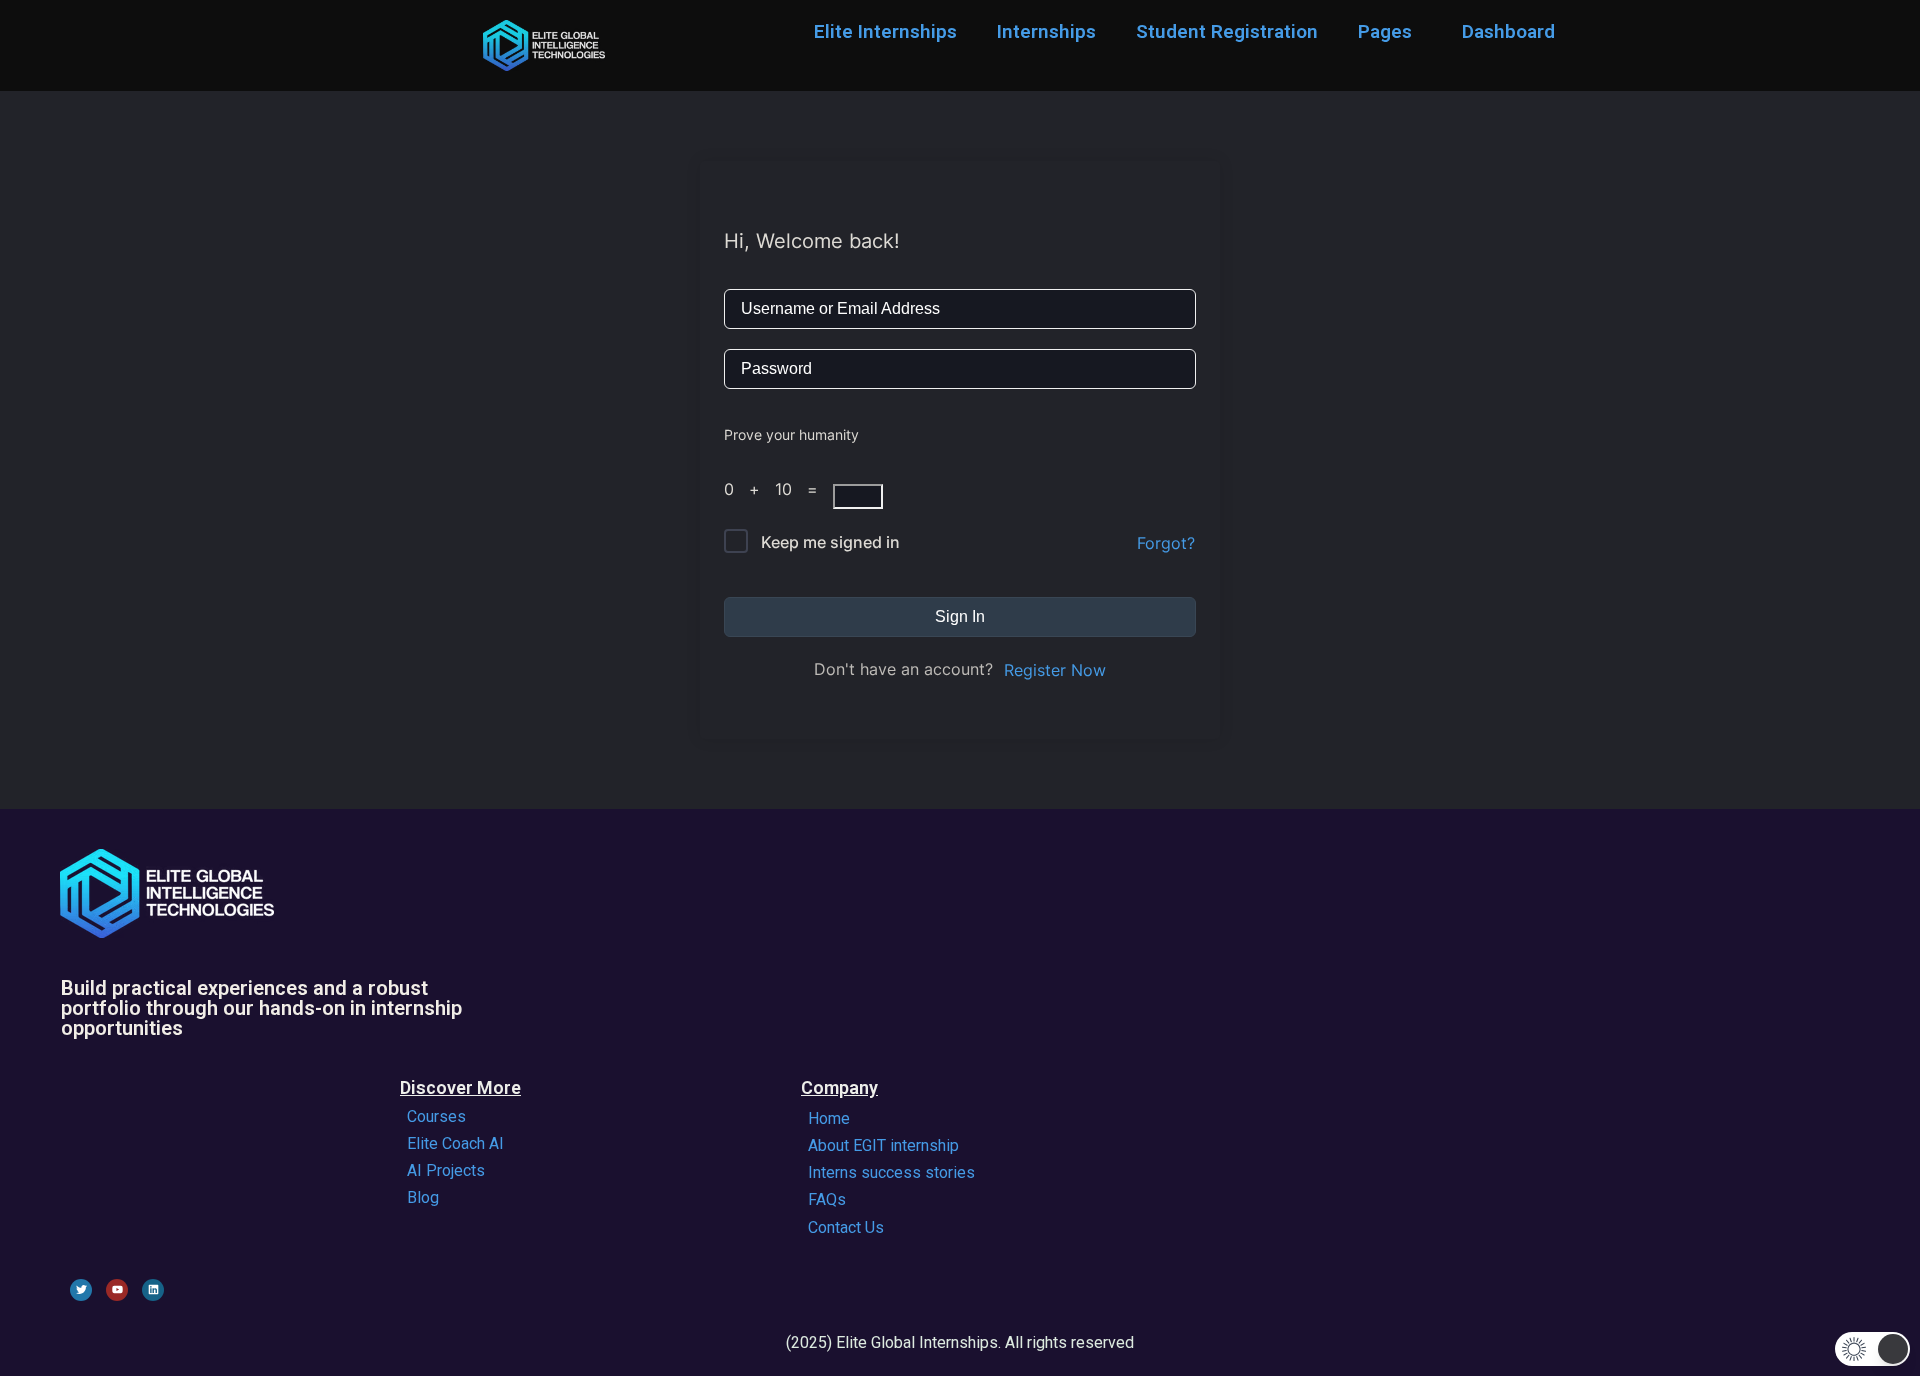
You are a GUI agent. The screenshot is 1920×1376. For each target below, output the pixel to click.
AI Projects (446, 1170)
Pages (1385, 31)
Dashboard (1508, 31)
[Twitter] (81, 1290)
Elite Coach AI (455, 1143)
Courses (436, 1116)
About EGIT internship (883, 1145)
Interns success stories (891, 1172)
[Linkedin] (153, 1290)
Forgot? (1166, 543)
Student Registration (1227, 31)
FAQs (827, 1199)
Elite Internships (885, 31)
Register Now (1055, 670)
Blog (423, 1197)
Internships (1046, 31)
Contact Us (846, 1227)
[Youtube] (117, 1290)
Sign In (960, 616)
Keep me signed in (830, 542)
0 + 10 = (778, 489)
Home (829, 1118)
